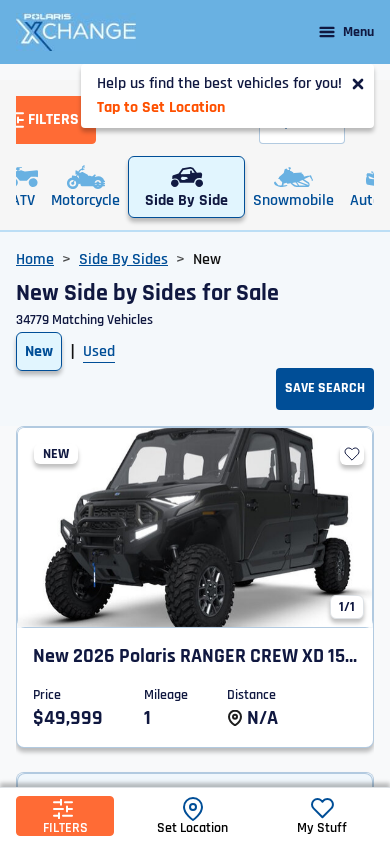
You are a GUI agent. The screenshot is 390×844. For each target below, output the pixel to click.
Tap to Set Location (161, 107)
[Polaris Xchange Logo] (76, 32)
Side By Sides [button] (123, 259)
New (39, 351)
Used (99, 351)
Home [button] (35, 259)
